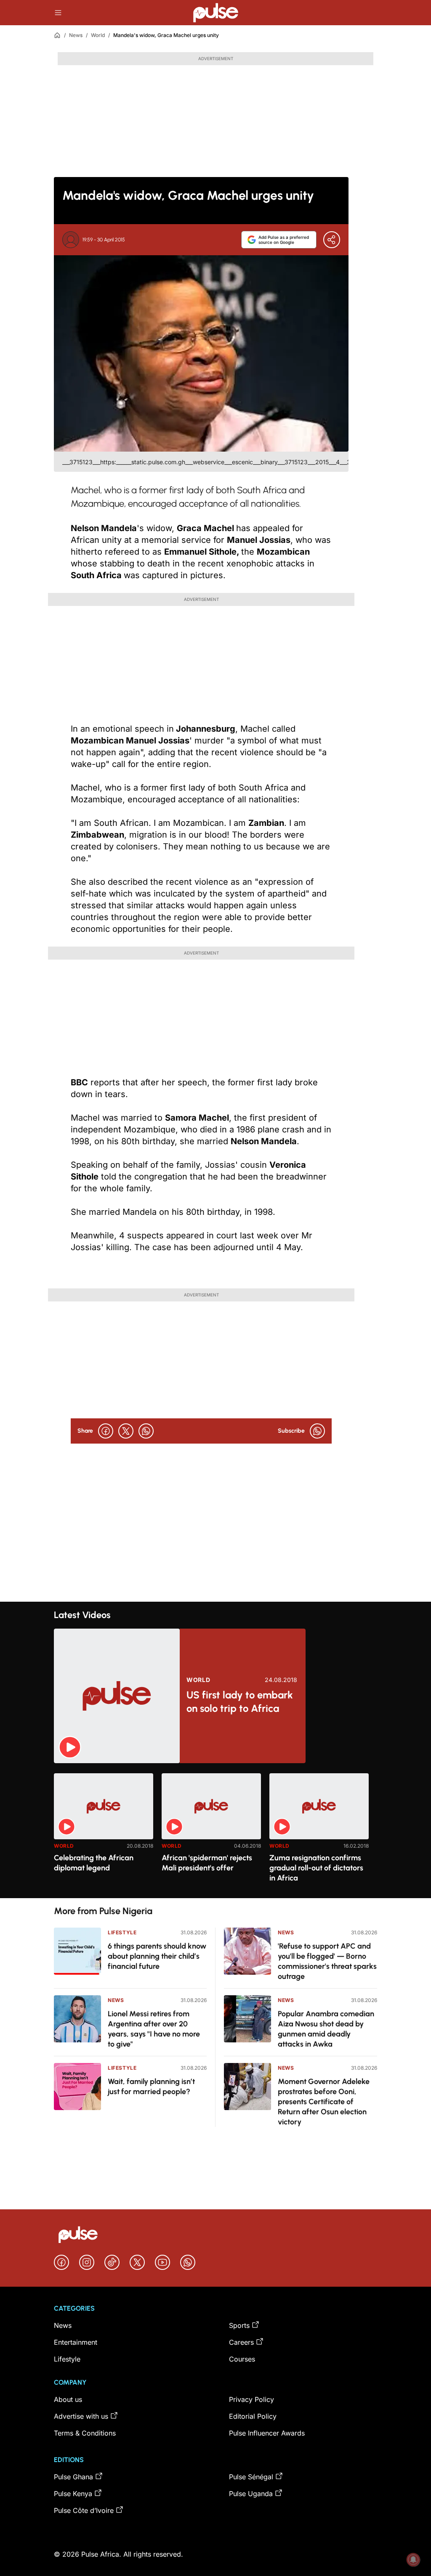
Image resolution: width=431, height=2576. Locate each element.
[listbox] (215, 1831)
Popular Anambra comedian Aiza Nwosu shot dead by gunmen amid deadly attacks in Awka (326, 2029)
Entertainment (76, 2342)
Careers (241, 2342)
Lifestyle (122, 1932)
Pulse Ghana (73, 2477)
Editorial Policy (253, 2416)
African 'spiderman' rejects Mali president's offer (207, 1863)
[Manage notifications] (413, 2560)
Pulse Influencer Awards (267, 2433)
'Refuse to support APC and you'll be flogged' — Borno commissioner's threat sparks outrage (327, 1961)
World (98, 35)
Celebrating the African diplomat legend (94, 1863)
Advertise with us (81, 2416)
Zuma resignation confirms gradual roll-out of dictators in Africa (316, 1868)
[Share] (332, 240)
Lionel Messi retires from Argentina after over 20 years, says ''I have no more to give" (154, 2029)
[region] (215, 1831)
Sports (239, 2325)
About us (68, 2399)
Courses (242, 2359)
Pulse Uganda (251, 2494)
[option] (104, 1832)
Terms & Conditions (85, 2433)
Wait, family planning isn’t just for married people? (151, 2087)
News (76, 35)
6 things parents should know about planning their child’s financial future (157, 1956)
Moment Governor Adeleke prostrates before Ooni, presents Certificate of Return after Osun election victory (324, 2102)
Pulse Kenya (73, 2494)
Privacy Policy (251, 2399)
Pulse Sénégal (251, 2477)
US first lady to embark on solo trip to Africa (240, 1702)
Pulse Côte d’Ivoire (84, 2510)
